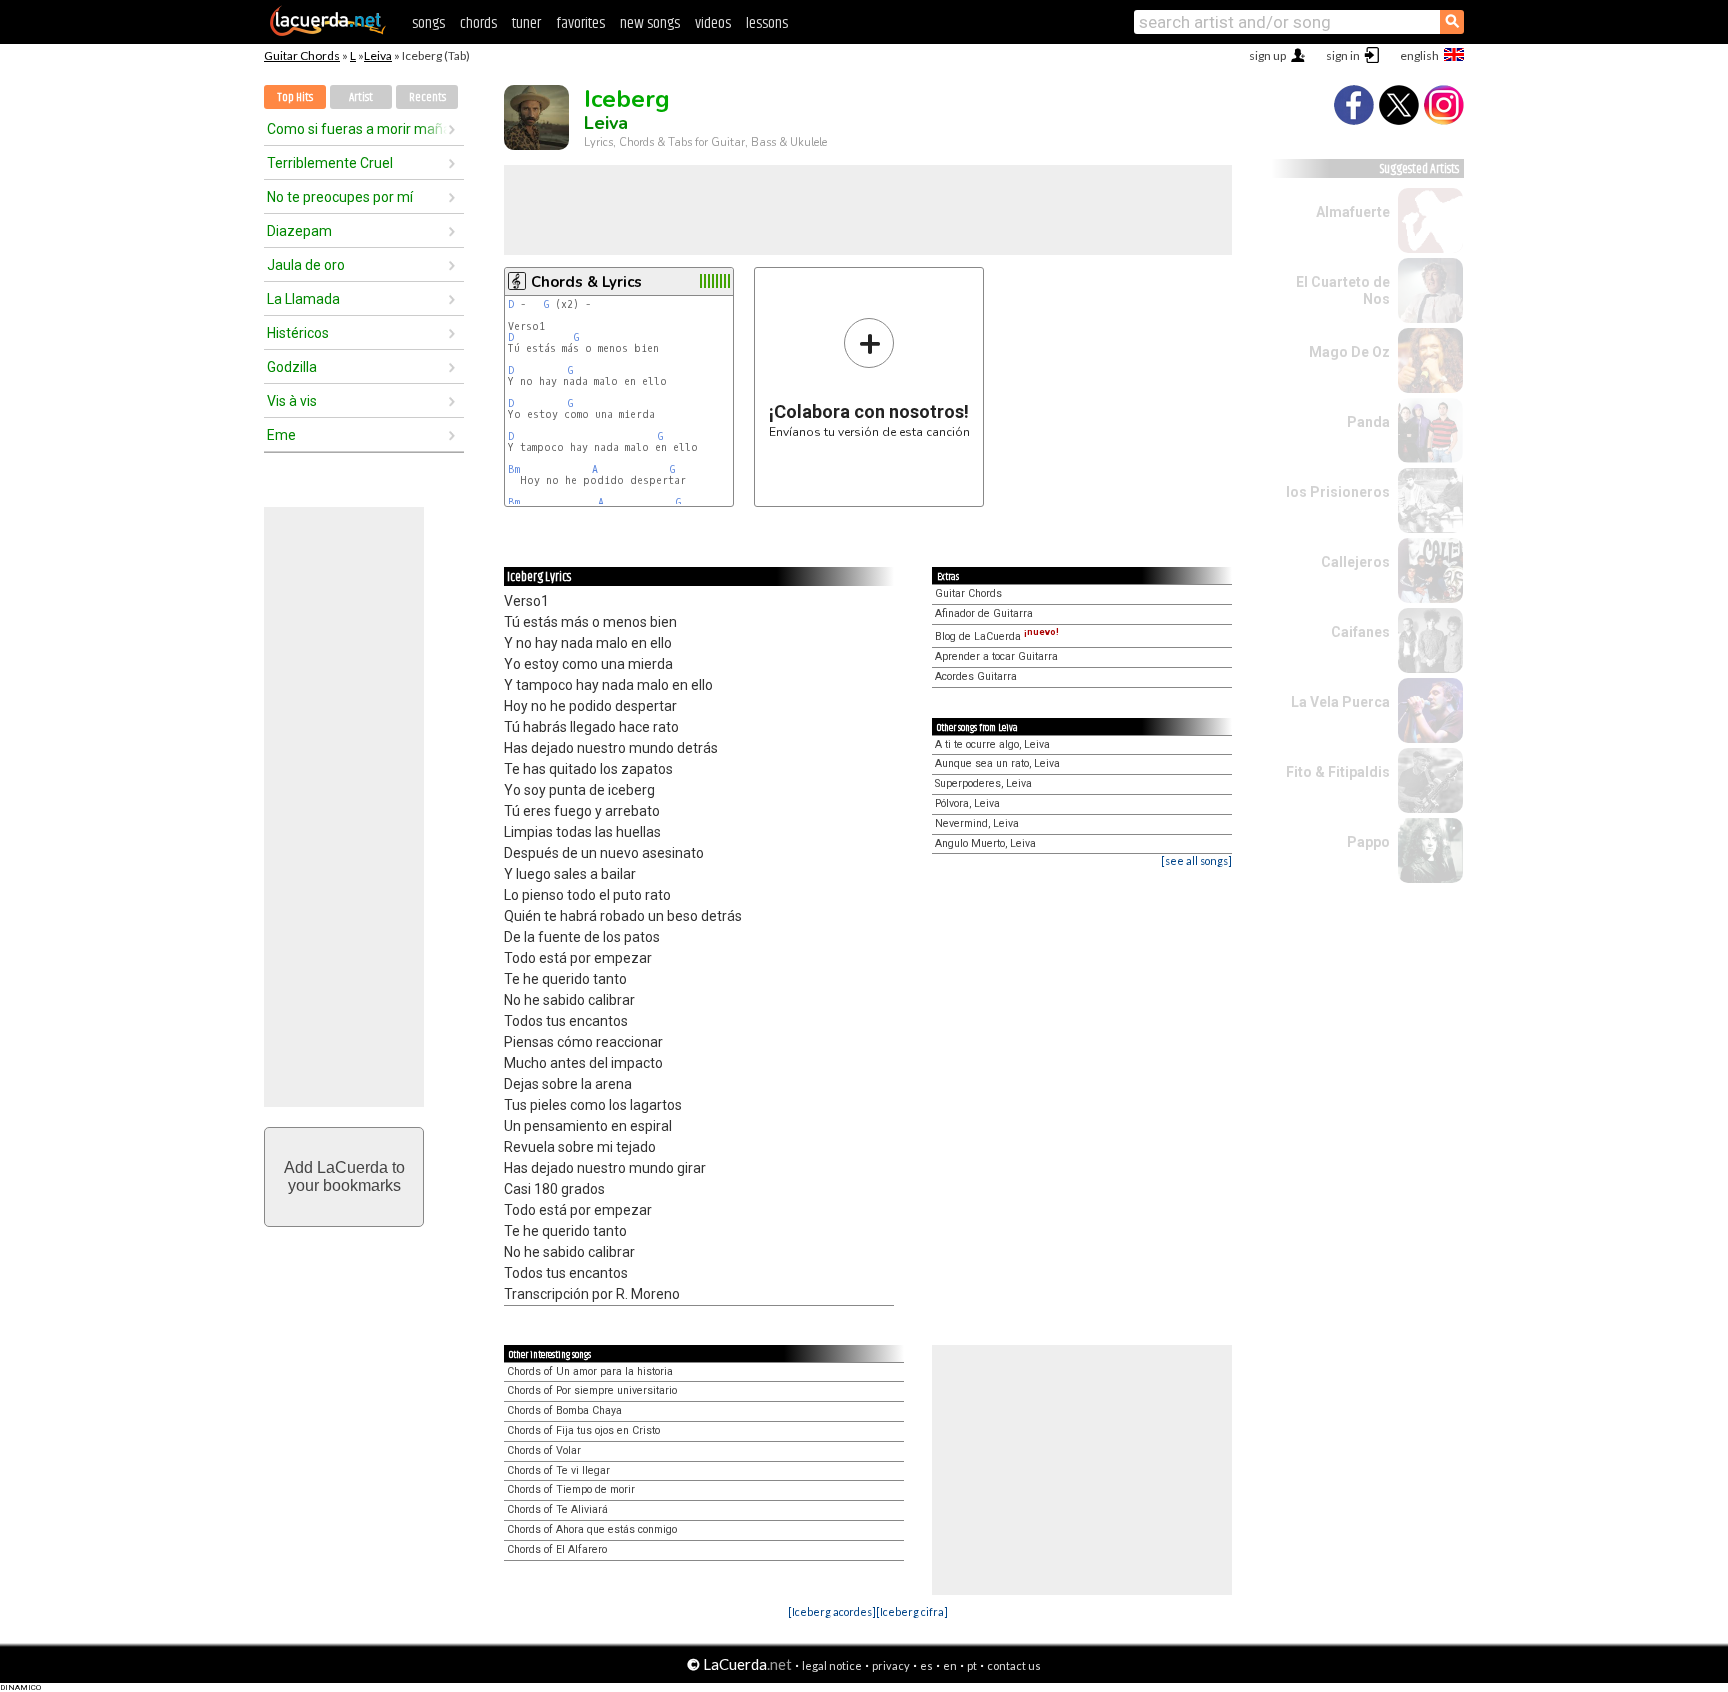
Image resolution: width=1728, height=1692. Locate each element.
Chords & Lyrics (586, 282)
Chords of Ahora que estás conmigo (592, 1529)
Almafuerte (1353, 212)
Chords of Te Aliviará (557, 1509)
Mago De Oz (1349, 352)
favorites (580, 23)
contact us (1014, 1665)
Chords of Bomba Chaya (564, 1410)
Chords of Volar (544, 1450)
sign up (1267, 55)
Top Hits (295, 97)
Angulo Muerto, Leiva (985, 843)
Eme (281, 435)
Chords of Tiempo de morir (571, 1489)
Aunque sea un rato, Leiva (997, 763)
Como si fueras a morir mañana (357, 129)
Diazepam (299, 231)
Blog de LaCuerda (997, 636)
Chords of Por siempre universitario (592, 1390)
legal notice (832, 1665)
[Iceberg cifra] (912, 1611)
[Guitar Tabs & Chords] (328, 32)
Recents (427, 97)
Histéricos (298, 333)
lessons (767, 23)
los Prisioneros (1338, 492)
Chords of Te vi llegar (558, 1470)
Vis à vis (292, 401)
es (926, 1665)
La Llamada (303, 299)
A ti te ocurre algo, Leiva (992, 744)
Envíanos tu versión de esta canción (869, 377)
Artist (361, 97)
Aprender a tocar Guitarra (996, 656)
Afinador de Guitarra (984, 613)
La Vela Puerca (1340, 702)
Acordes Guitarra (976, 676)
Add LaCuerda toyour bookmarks (344, 1176)
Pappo (1368, 842)
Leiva (378, 55)
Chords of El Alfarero (557, 1549)
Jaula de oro (306, 265)
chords (478, 23)
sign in (1343, 55)
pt (972, 1665)
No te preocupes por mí (340, 197)
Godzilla (292, 367)
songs (428, 23)
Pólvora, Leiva (967, 803)
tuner (526, 23)
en (950, 1665)
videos (713, 23)
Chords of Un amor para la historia (590, 1371)
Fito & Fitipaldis (1338, 772)
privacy (891, 1665)
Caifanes (1360, 632)
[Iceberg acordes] (832, 1611)
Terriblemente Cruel (330, 163)
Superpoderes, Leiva (983, 783)
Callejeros (1355, 562)
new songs (650, 23)
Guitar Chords (302, 55)
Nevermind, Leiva (977, 823)
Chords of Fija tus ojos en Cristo (583, 1430)
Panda (1368, 422)
